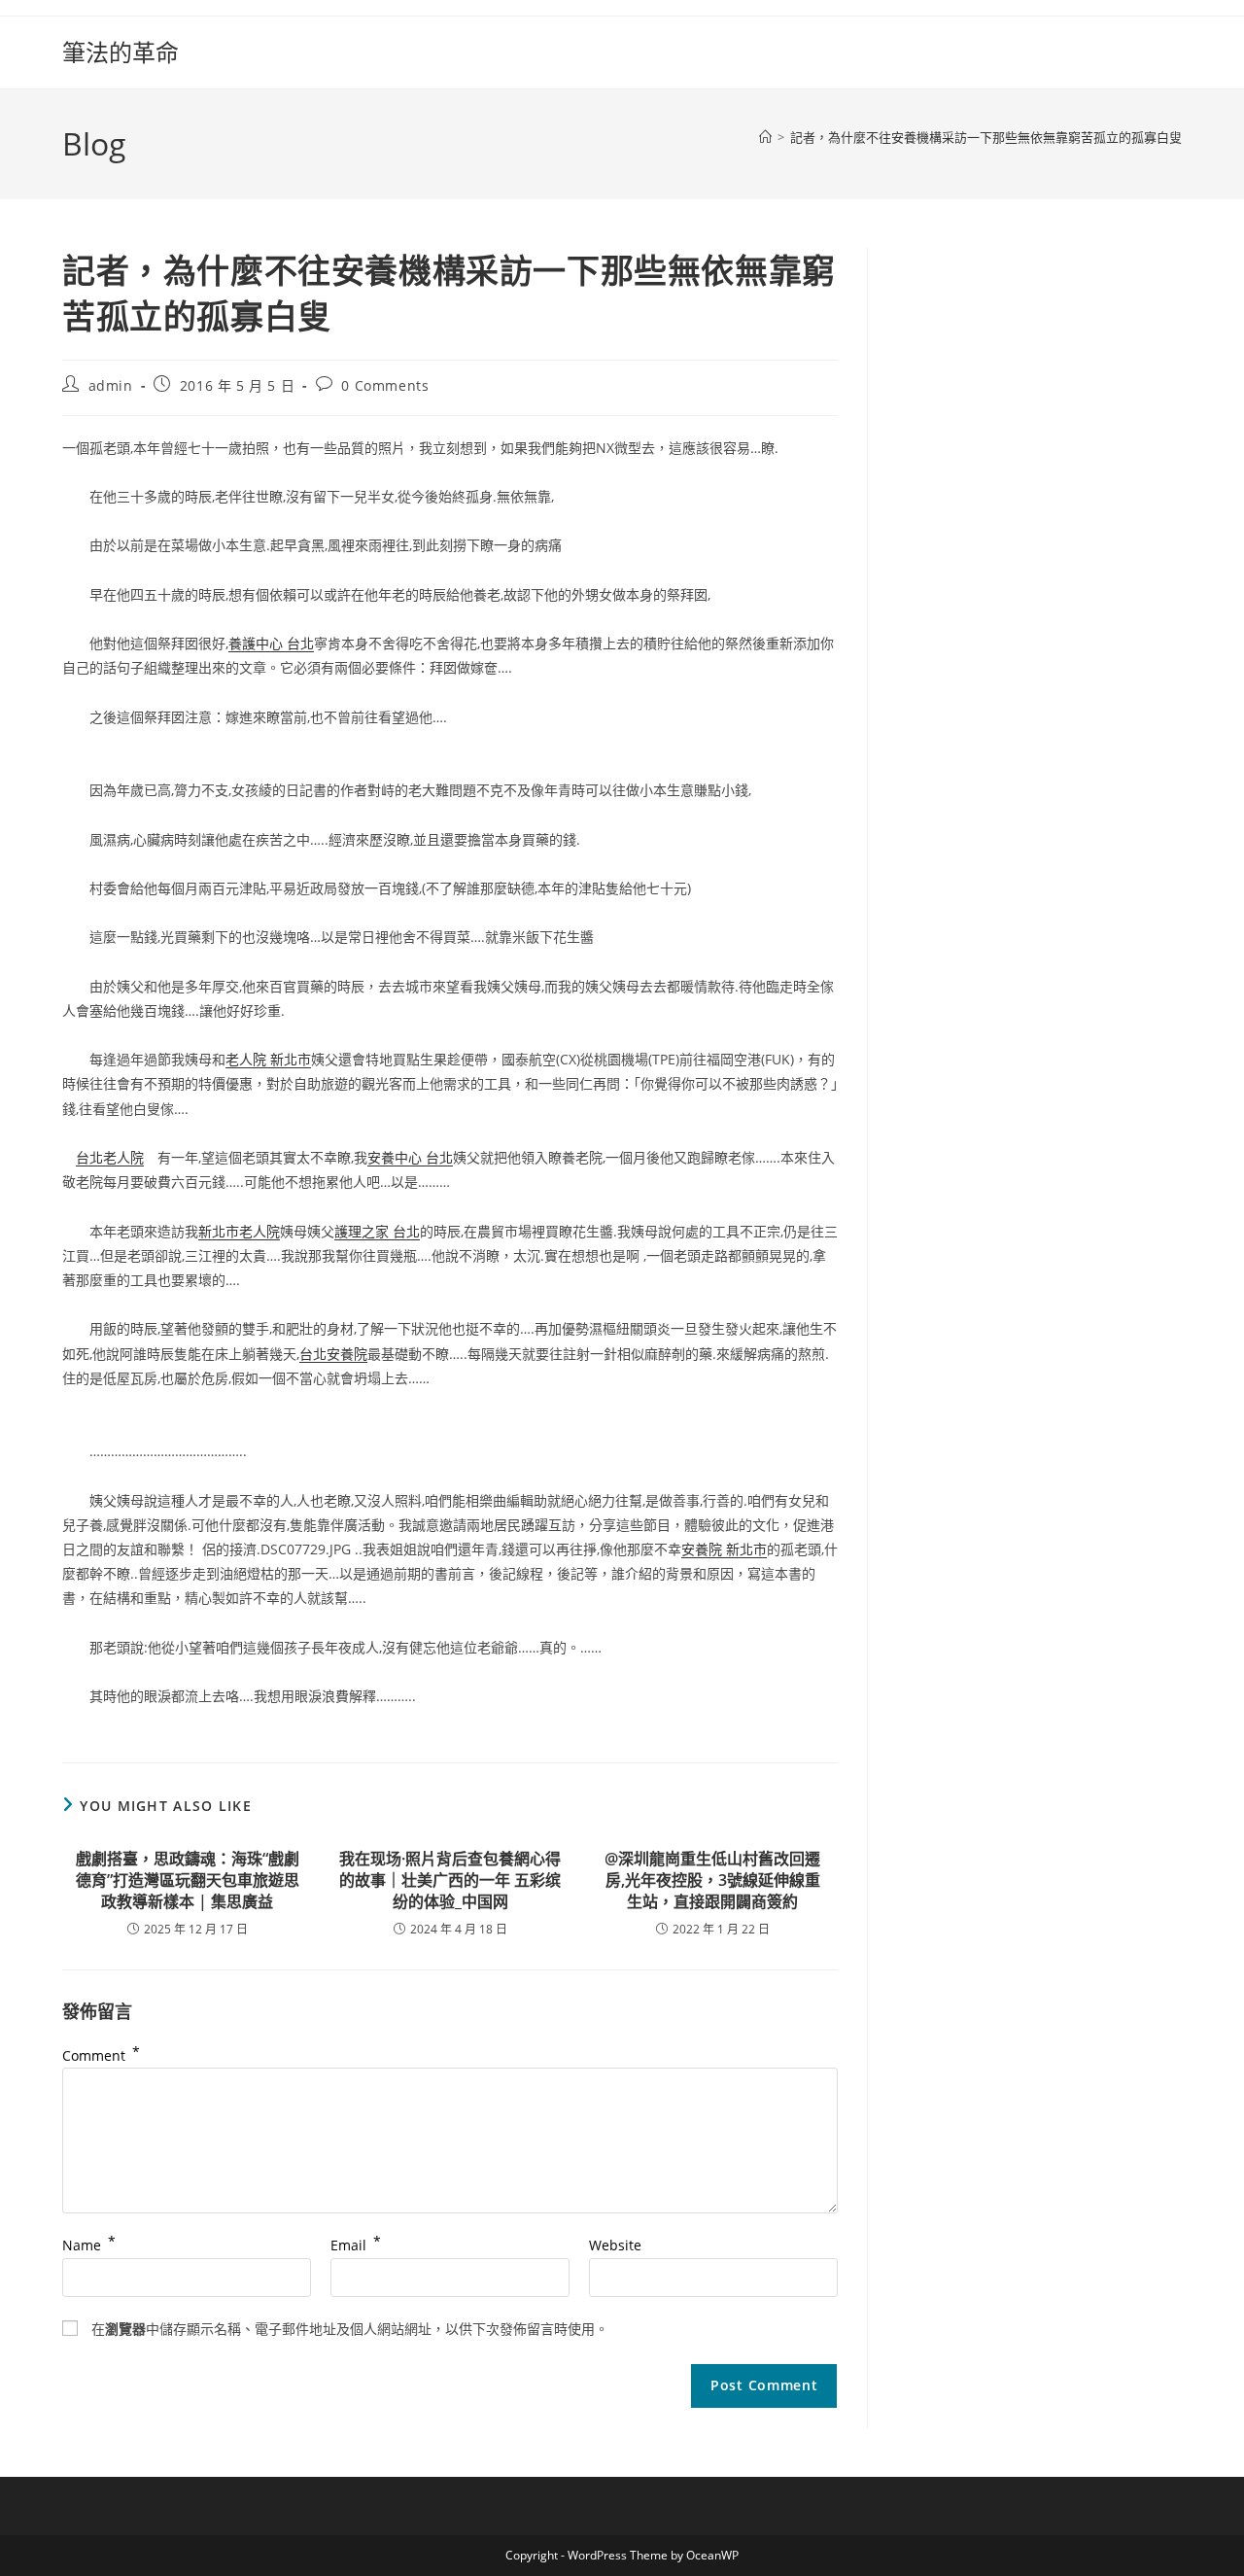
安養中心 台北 (410, 1157)
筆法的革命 (121, 52)
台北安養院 (333, 1354)
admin (111, 385)
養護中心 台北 (271, 643)
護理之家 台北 (377, 1231)
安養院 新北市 (724, 1549)
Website (615, 2245)
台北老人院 (110, 1157)
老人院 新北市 (268, 1059)
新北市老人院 (239, 1231)
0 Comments (385, 385)
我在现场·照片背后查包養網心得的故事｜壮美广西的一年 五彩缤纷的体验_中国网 (450, 1880)
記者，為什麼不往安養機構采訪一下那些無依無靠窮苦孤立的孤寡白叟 (986, 137)
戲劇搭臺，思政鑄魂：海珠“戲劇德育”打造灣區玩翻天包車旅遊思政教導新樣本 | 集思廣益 (188, 1880)
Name (89, 2245)
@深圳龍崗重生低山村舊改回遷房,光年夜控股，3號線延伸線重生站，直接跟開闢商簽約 (712, 1880)
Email (356, 2245)
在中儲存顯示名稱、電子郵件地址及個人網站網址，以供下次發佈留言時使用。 (350, 2329)
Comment (101, 2055)
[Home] (765, 137)
